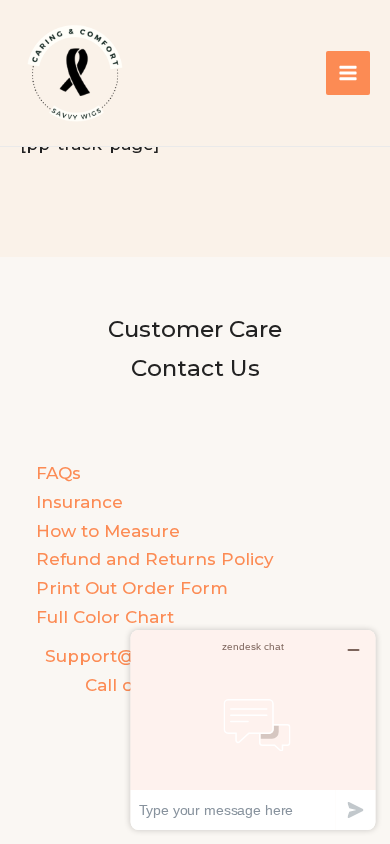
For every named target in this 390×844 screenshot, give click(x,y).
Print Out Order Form (132, 588)
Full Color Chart (105, 617)
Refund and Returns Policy (155, 559)
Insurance (79, 502)
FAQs (58, 473)
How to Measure (108, 531)
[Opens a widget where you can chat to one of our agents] (253, 729)
